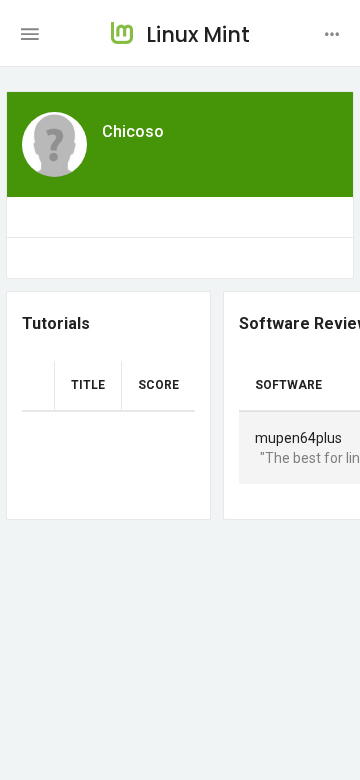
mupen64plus (298, 438)
